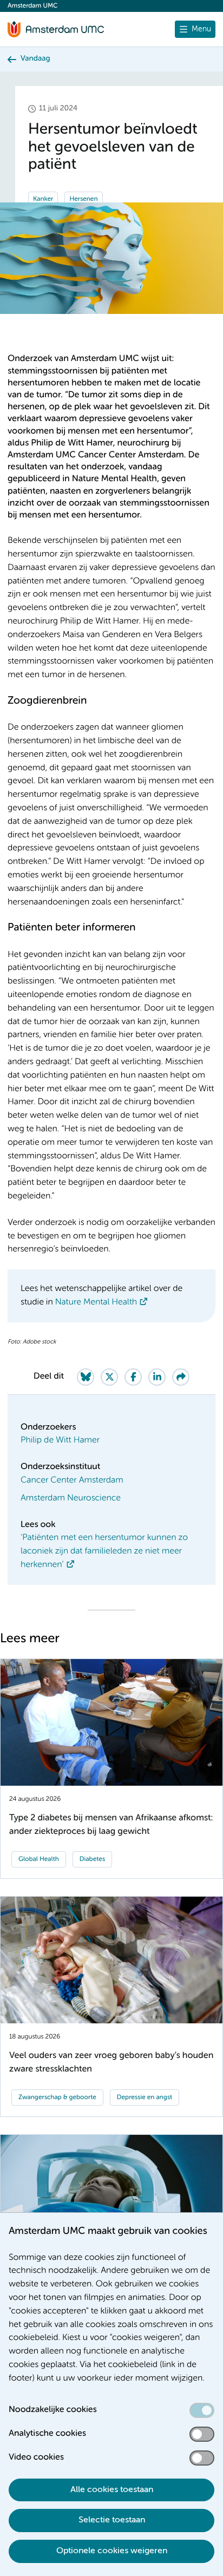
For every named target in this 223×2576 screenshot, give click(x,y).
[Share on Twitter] (109, 1377)
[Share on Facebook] (133, 1377)
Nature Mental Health (96, 1302)
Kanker (43, 199)
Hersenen (83, 199)
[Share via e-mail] (181, 1377)
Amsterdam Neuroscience (71, 1498)
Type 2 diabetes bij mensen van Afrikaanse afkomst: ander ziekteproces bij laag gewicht (111, 1825)
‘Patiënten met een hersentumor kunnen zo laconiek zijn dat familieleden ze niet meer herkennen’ (104, 1551)
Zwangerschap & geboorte (57, 2097)
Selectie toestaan (112, 2520)
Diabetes (92, 1859)
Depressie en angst (145, 2097)
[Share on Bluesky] (86, 1377)
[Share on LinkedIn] (157, 1377)
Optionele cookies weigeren (112, 2551)
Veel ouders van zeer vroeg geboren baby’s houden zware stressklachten (111, 2062)
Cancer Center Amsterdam (72, 1480)
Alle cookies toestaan (112, 2490)
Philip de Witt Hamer (60, 1440)
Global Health (39, 1859)
